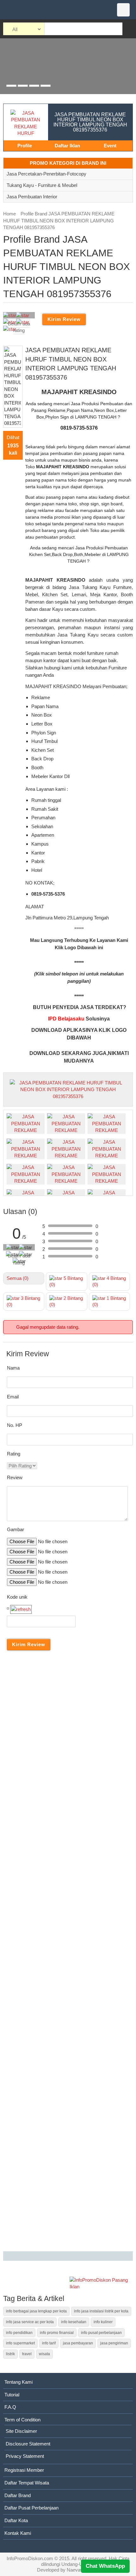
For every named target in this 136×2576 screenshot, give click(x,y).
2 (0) (66, 1301)
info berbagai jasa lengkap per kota (36, 2311)
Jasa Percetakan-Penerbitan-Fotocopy (46, 174)
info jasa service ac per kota (30, 2322)
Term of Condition (22, 2420)
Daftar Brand (18, 2495)
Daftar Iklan (67, 146)
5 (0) (66, 1281)
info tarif (49, 2343)
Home (9, 214)
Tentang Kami (19, 2382)
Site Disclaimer (21, 2431)
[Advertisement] (68, 1952)
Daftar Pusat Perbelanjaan (31, 2508)
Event (110, 146)
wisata (44, 2354)
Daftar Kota (16, 2520)
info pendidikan (19, 2333)
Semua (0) (18, 1278)
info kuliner (103, 2322)
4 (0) (109, 1281)
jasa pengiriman (114, 2343)
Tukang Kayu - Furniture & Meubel (42, 185)
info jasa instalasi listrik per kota (101, 2311)
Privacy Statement (25, 2456)
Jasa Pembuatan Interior (32, 197)
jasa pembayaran (78, 2343)
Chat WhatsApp (105, 2566)
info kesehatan (74, 2322)
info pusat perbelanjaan (101, 2333)
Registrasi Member (24, 2470)
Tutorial (12, 2395)
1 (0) (109, 1301)
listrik (10, 2354)
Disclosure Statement (28, 2444)
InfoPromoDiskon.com (30, 2558)
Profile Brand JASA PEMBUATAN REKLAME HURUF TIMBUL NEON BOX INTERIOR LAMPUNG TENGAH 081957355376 (59, 221)
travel (27, 2354)
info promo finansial (57, 2333)
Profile (25, 146)
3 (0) (23, 1301)
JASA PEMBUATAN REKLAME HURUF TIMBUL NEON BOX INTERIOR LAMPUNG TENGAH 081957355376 (90, 122)
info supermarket (20, 2343)
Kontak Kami (18, 2533)
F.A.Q (10, 2407)
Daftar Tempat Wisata (27, 2483)
